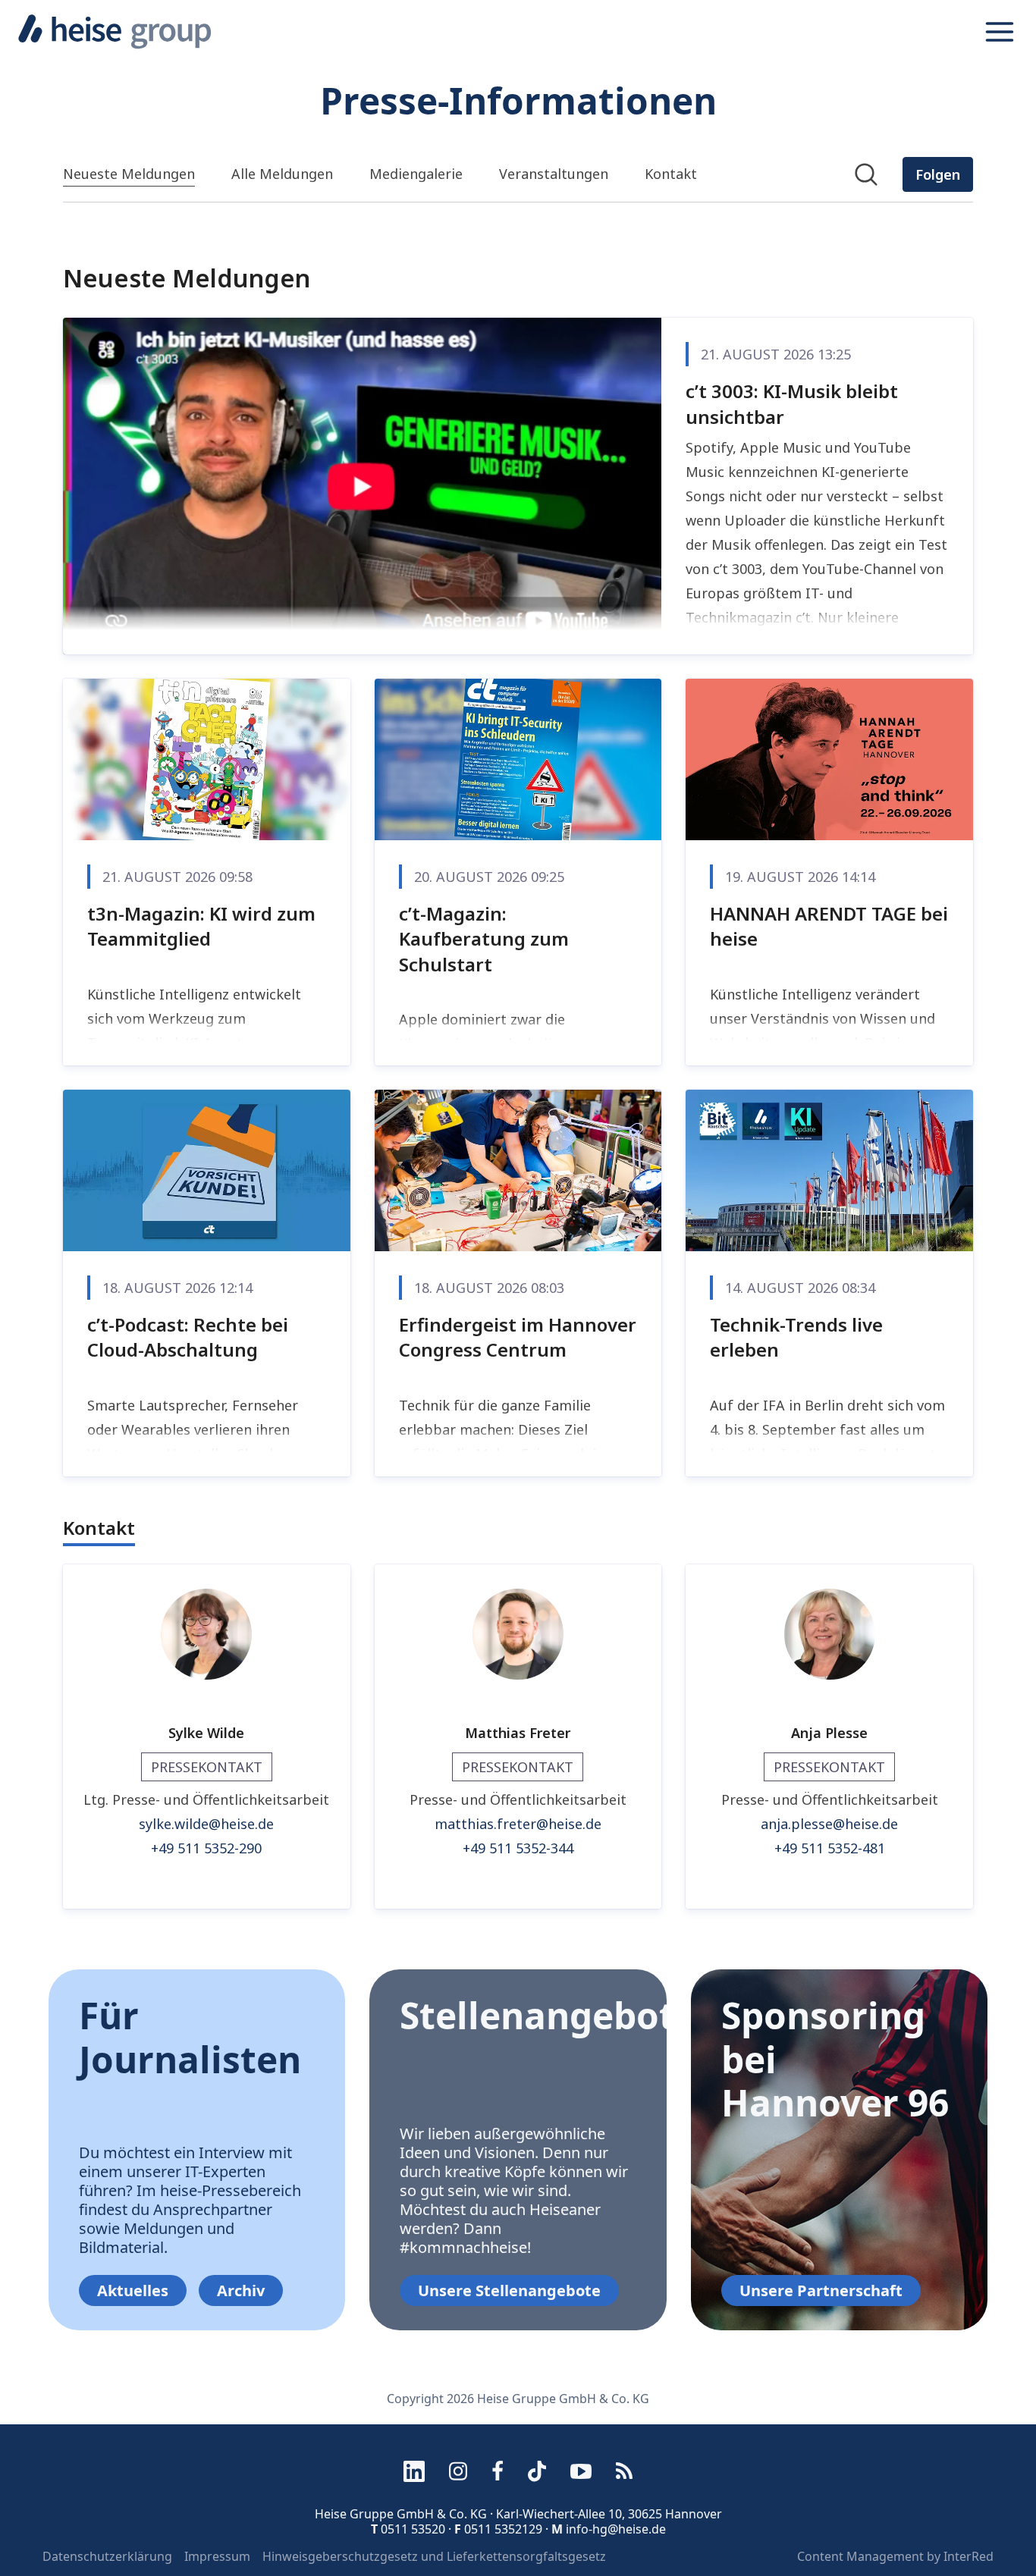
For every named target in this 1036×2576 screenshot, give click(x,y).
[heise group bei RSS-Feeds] (624, 2471)
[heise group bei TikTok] (537, 2471)
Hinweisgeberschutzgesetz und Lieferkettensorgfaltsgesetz (434, 2556)
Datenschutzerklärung (107, 2556)
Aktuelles (133, 2290)
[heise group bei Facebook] (498, 2471)
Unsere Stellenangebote (509, 2290)
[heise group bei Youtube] (581, 2471)
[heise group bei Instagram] (458, 2471)
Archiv (241, 2290)
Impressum (217, 2556)
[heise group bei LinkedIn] (414, 2471)
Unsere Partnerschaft (821, 2290)
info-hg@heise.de (616, 2529)
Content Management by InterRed (895, 2556)
